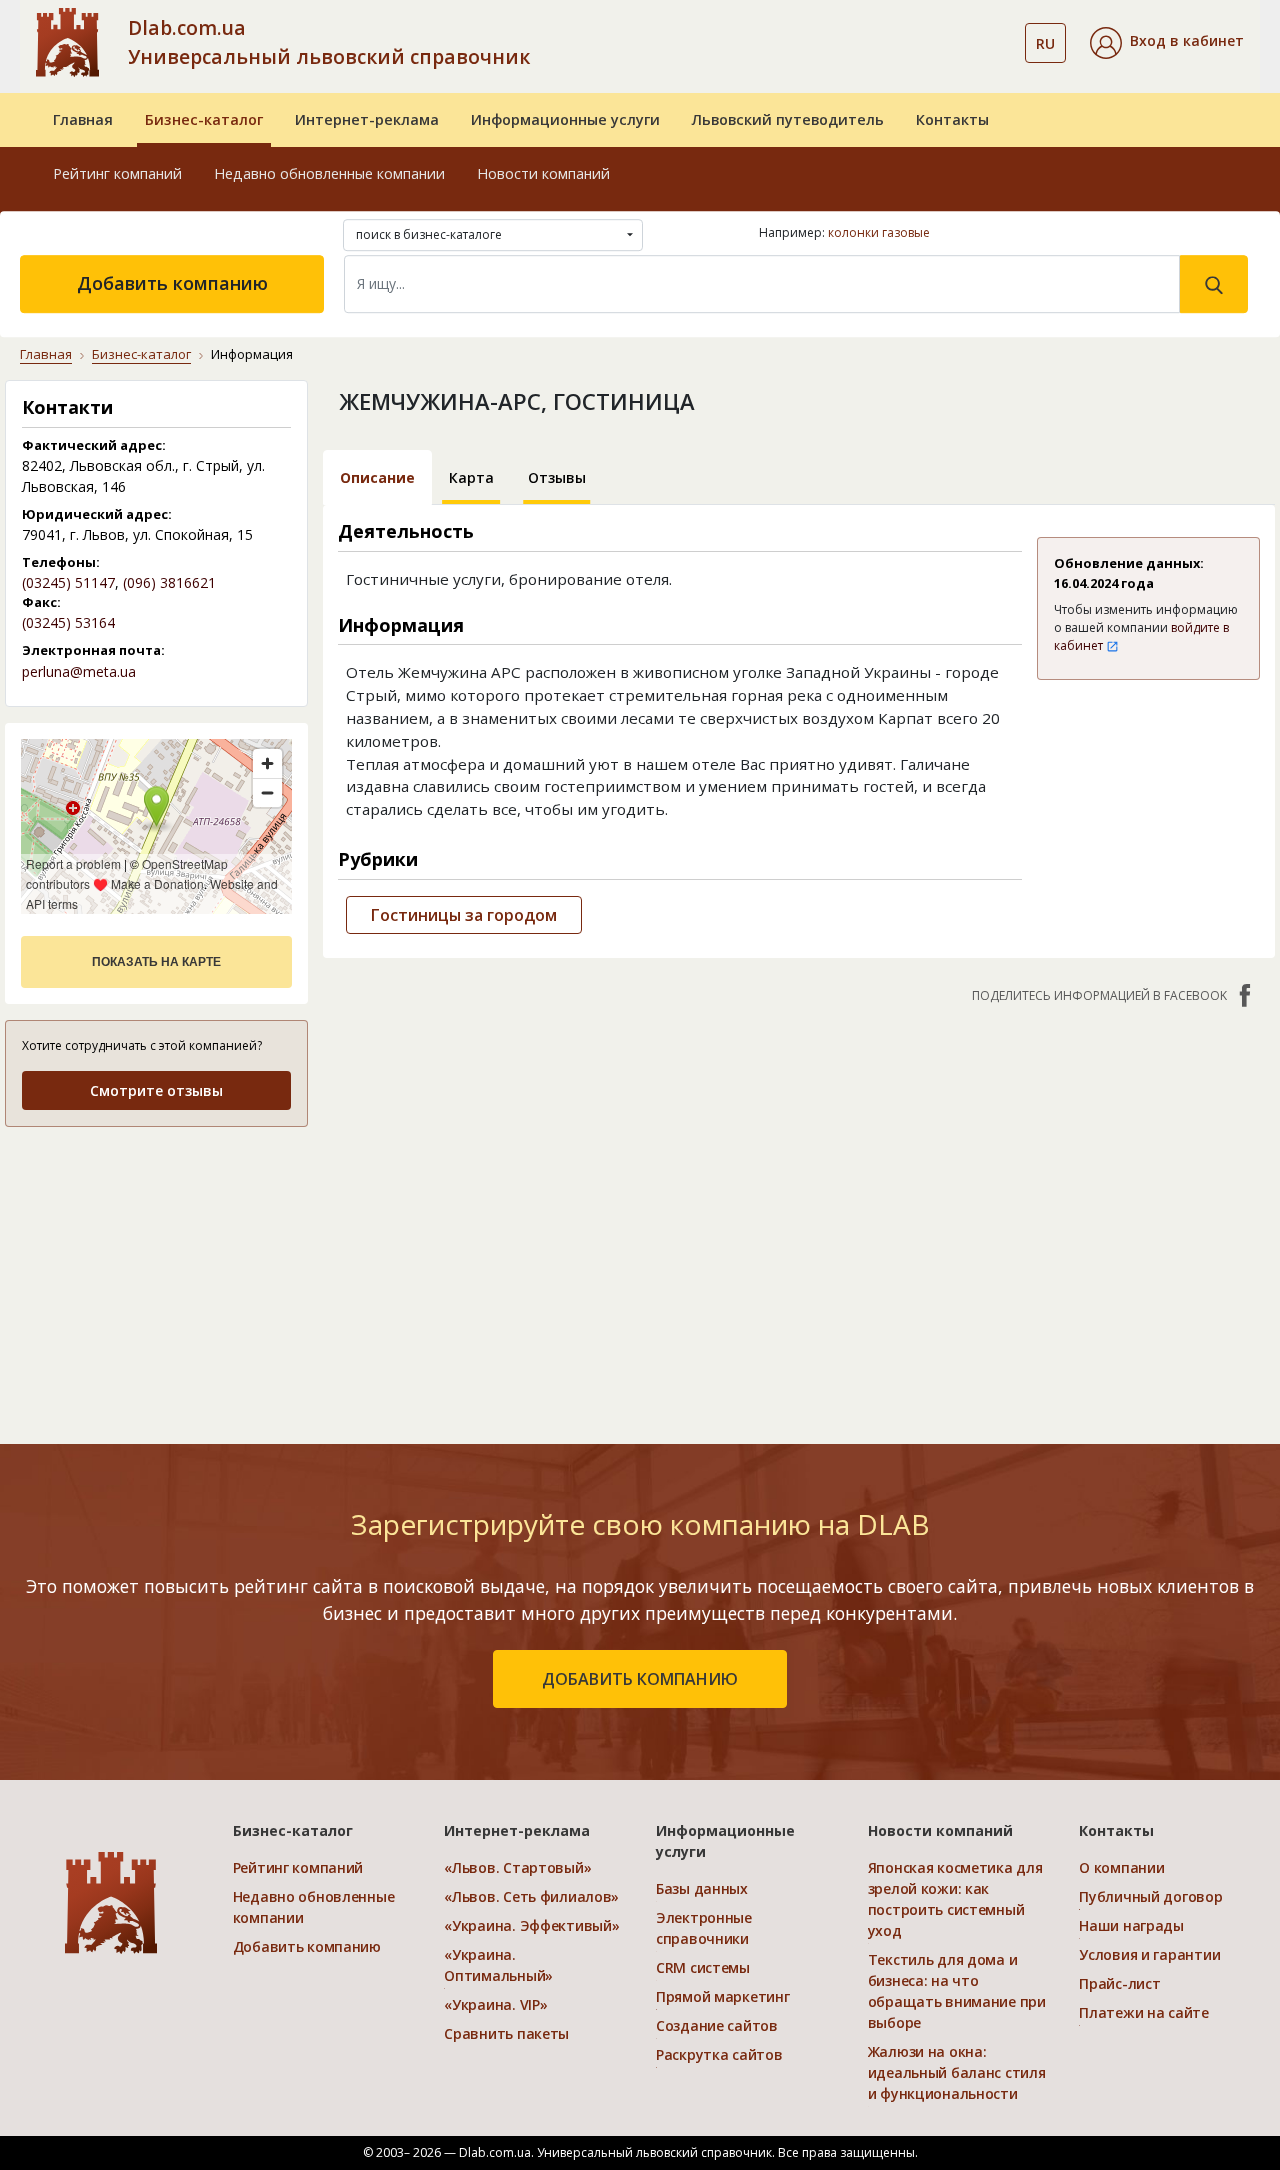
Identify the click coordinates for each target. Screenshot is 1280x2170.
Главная (83, 119)
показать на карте (156, 962)
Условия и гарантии (1149, 1954)
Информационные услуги (565, 119)
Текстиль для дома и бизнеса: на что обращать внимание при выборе (957, 1991)
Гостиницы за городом (464, 915)
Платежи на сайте (1144, 2012)
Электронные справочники (704, 1928)
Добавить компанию (172, 283)
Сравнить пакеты (506, 2033)
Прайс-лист (1119, 1983)
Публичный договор (1150, 1896)
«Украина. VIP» (495, 2004)
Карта (471, 477)
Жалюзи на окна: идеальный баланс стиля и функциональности (957, 2072)
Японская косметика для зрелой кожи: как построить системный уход (955, 1899)
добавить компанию (640, 1679)
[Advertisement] (156, 1269)
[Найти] (1214, 284)
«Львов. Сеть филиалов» (531, 1896)
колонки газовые (879, 232)
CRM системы (703, 1967)
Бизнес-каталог (204, 119)
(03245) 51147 (68, 582)
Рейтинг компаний (117, 173)
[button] (1167, 43)
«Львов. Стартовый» (517, 1867)
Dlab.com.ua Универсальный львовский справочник (329, 42)
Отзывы (557, 477)
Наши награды (1131, 1925)
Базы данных (702, 1888)
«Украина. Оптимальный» (498, 1965)
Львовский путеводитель (788, 119)
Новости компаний (543, 173)
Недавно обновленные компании (329, 173)
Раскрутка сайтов (719, 2054)
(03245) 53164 (68, 622)
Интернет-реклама (367, 119)
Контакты (952, 119)
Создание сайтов (717, 2025)
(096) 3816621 (169, 582)
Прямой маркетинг (723, 1996)
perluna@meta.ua (79, 671)
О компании (1121, 1867)
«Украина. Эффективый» (531, 1925)
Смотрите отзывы (156, 1090)
